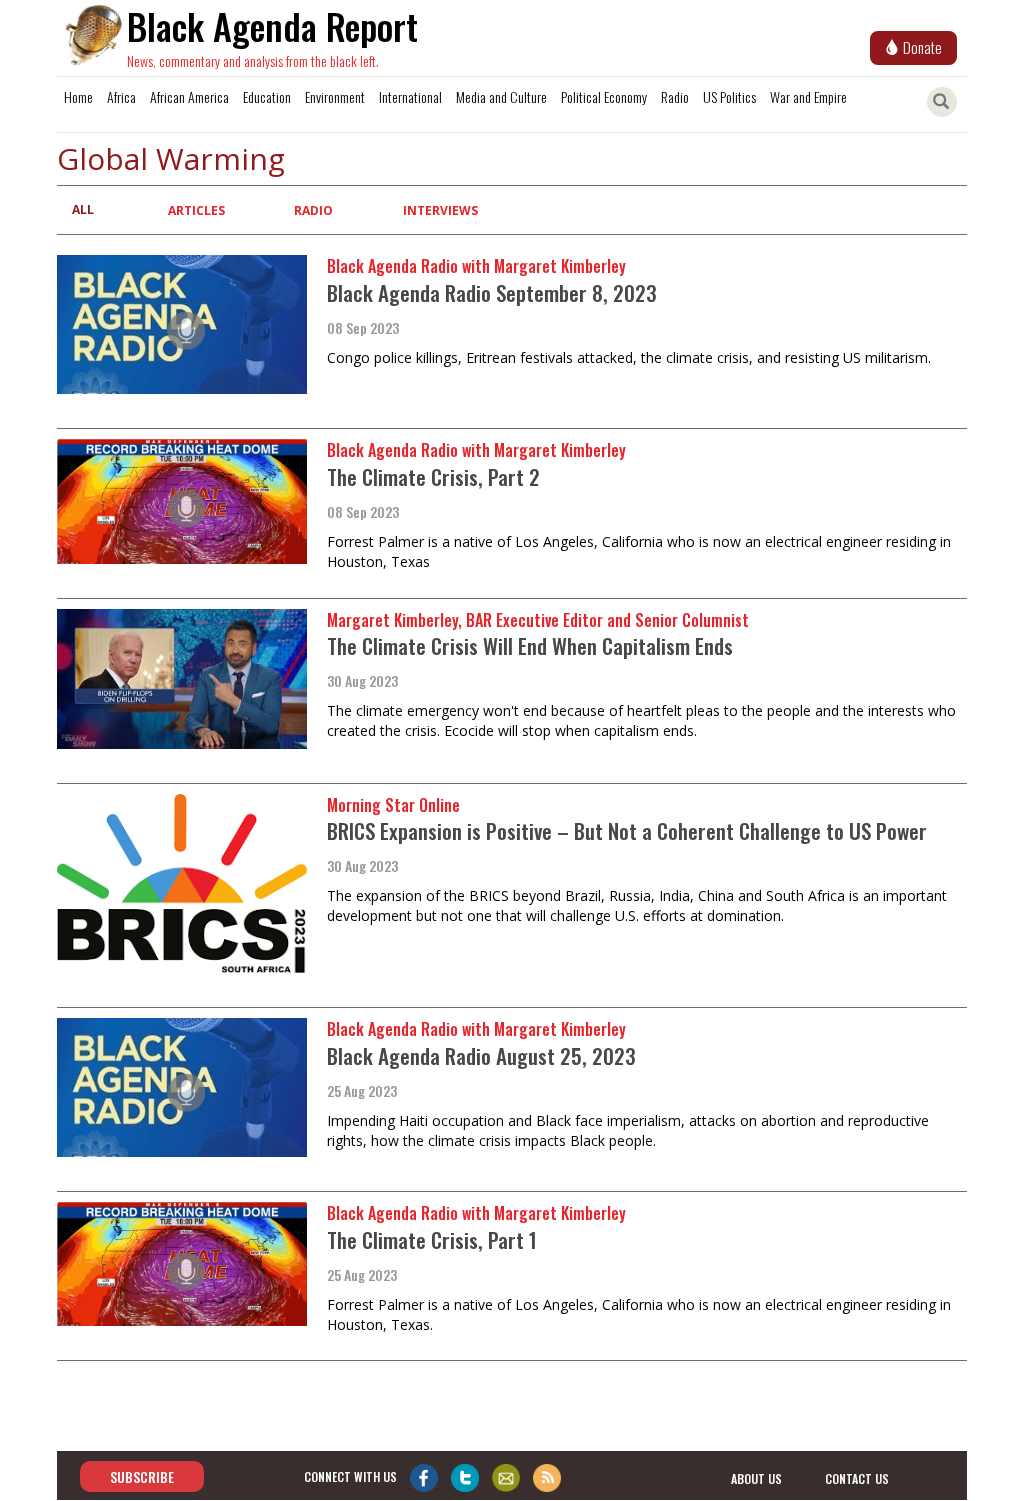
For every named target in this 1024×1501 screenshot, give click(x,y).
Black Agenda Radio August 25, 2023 (481, 1055)
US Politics (729, 96)
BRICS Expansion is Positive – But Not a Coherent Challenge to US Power (627, 830)
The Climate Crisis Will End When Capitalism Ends (530, 645)
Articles (196, 210)
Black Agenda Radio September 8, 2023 (492, 292)
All (83, 209)
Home (78, 96)
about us (756, 1478)
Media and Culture (501, 96)
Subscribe (142, 1476)
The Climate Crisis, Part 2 (433, 476)
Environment (335, 96)
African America (189, 96)
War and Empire (808, 96)
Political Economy (604, 96)
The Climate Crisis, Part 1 (432, 1239)
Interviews (440, 210)
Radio (675, 96)
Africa (121, 96)
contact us (857, 1478)
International (410, 96)
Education (267, 96)
